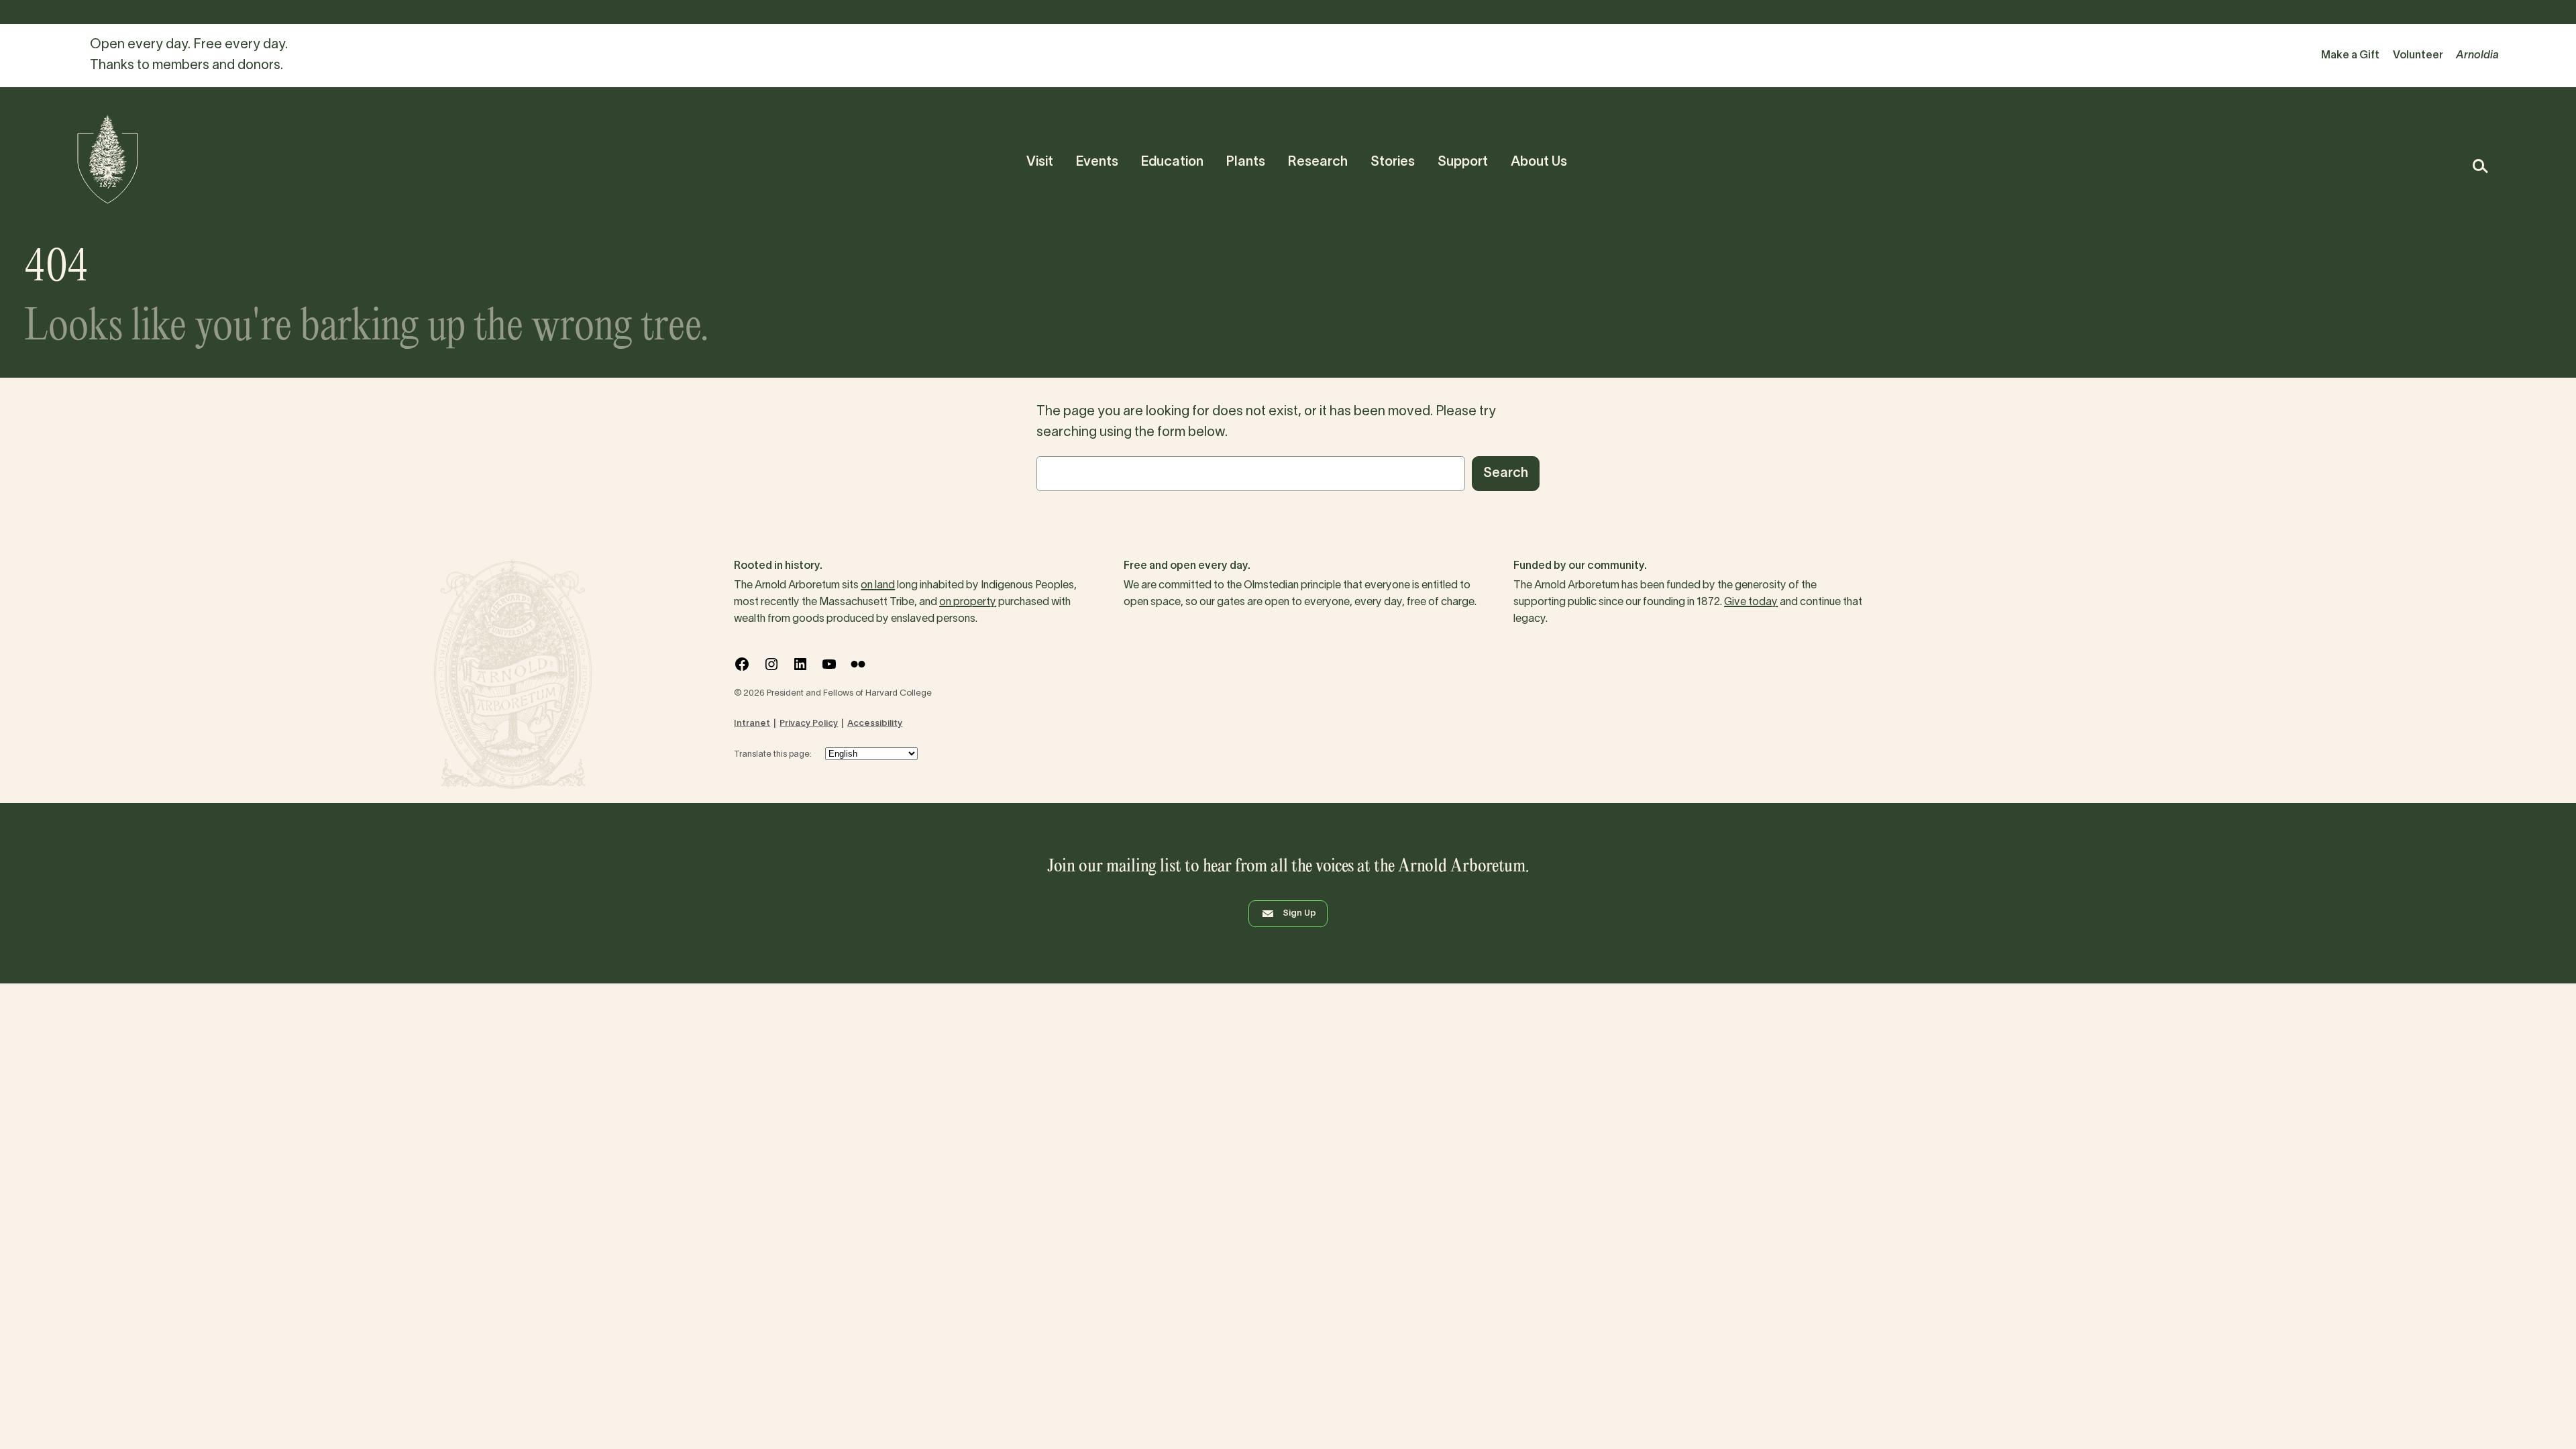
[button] (2480, 166)
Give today (1751, 602)
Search (1506, 474)
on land (878, 586)
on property (968, 602)
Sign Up (1299, 914)
